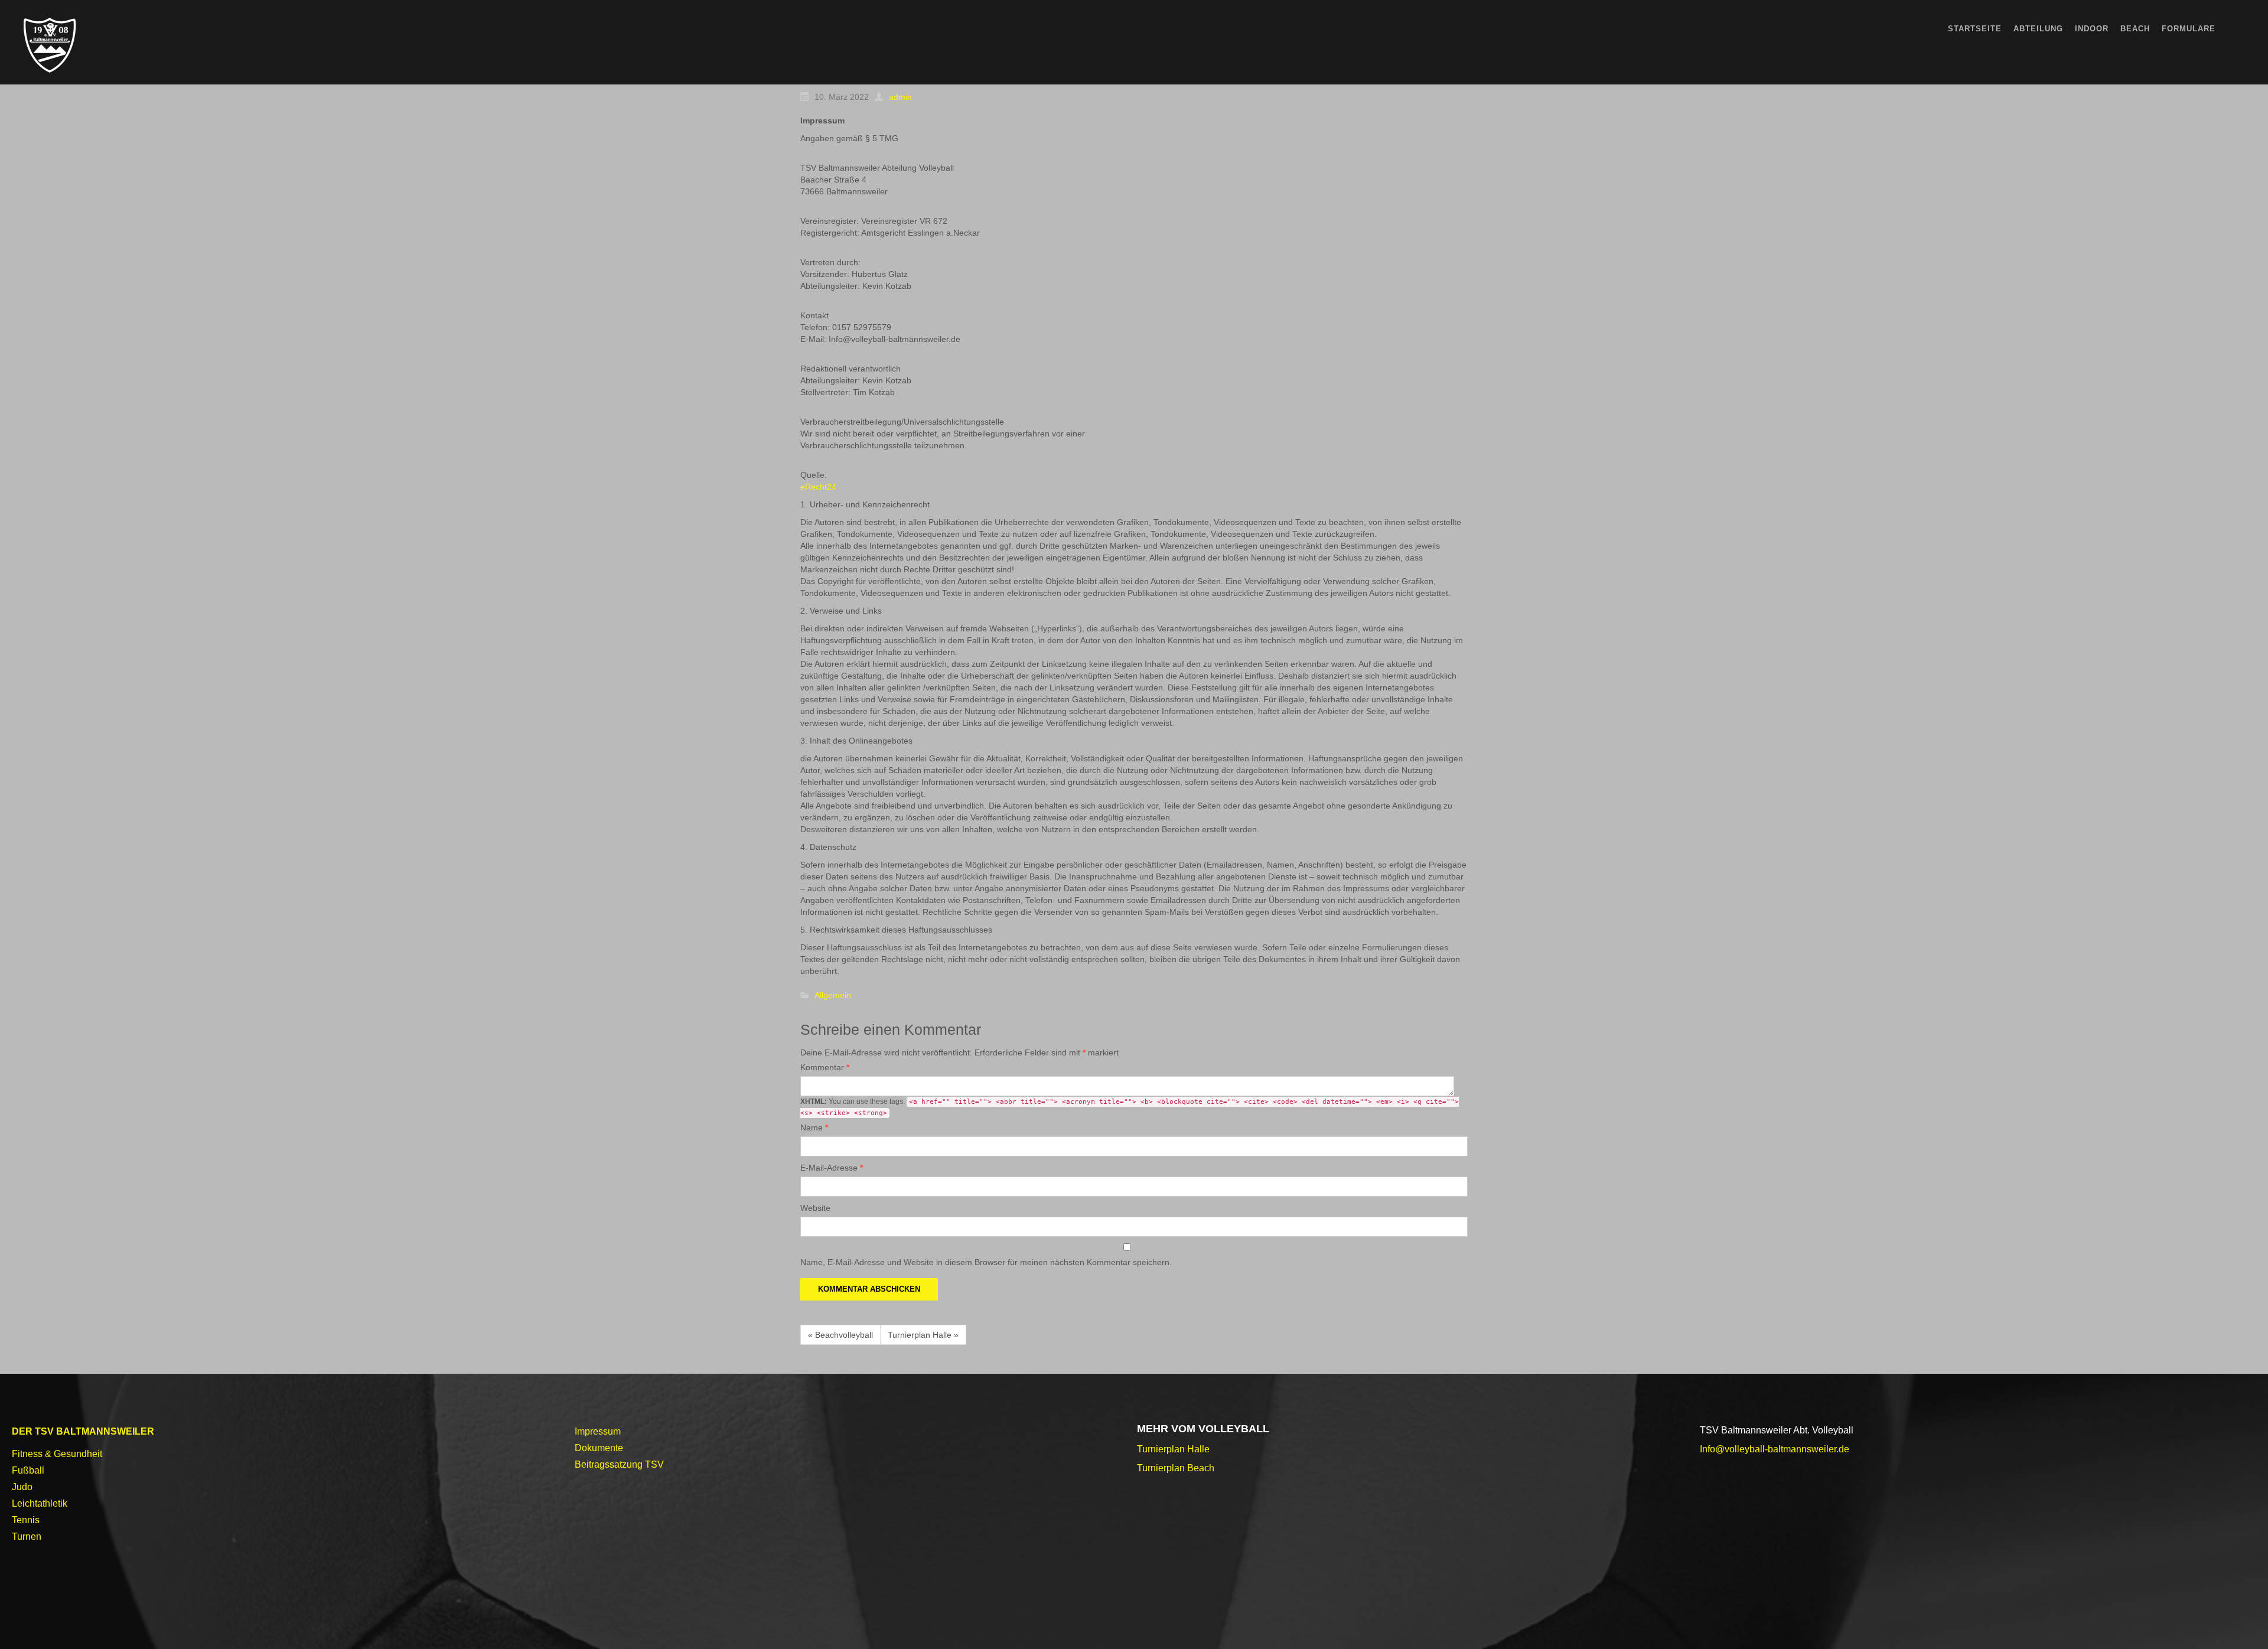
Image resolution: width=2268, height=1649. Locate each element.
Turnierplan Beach (1176, 1468)
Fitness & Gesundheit (57, 1454)
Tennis (26, 1520)
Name (814, 1127)
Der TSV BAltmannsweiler (83, 1431)
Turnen (27, 1536)
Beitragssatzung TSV (619, 1464)
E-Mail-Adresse (832, 1168)
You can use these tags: (1130, 1107)
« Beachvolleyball (840, 1335)
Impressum (598, 1431)
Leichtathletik (40, 1503)
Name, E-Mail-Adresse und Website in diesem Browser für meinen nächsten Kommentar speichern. (986, 1262)
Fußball (28, 1470)
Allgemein (833, 996)
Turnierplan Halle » (923, 1335)
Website (815, 1208)
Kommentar (825, 1067)
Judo (22, 1487)
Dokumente (599, 1448)
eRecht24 (818, 487)
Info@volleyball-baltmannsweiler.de (1775, 1449)
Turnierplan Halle (1173, 1449)
